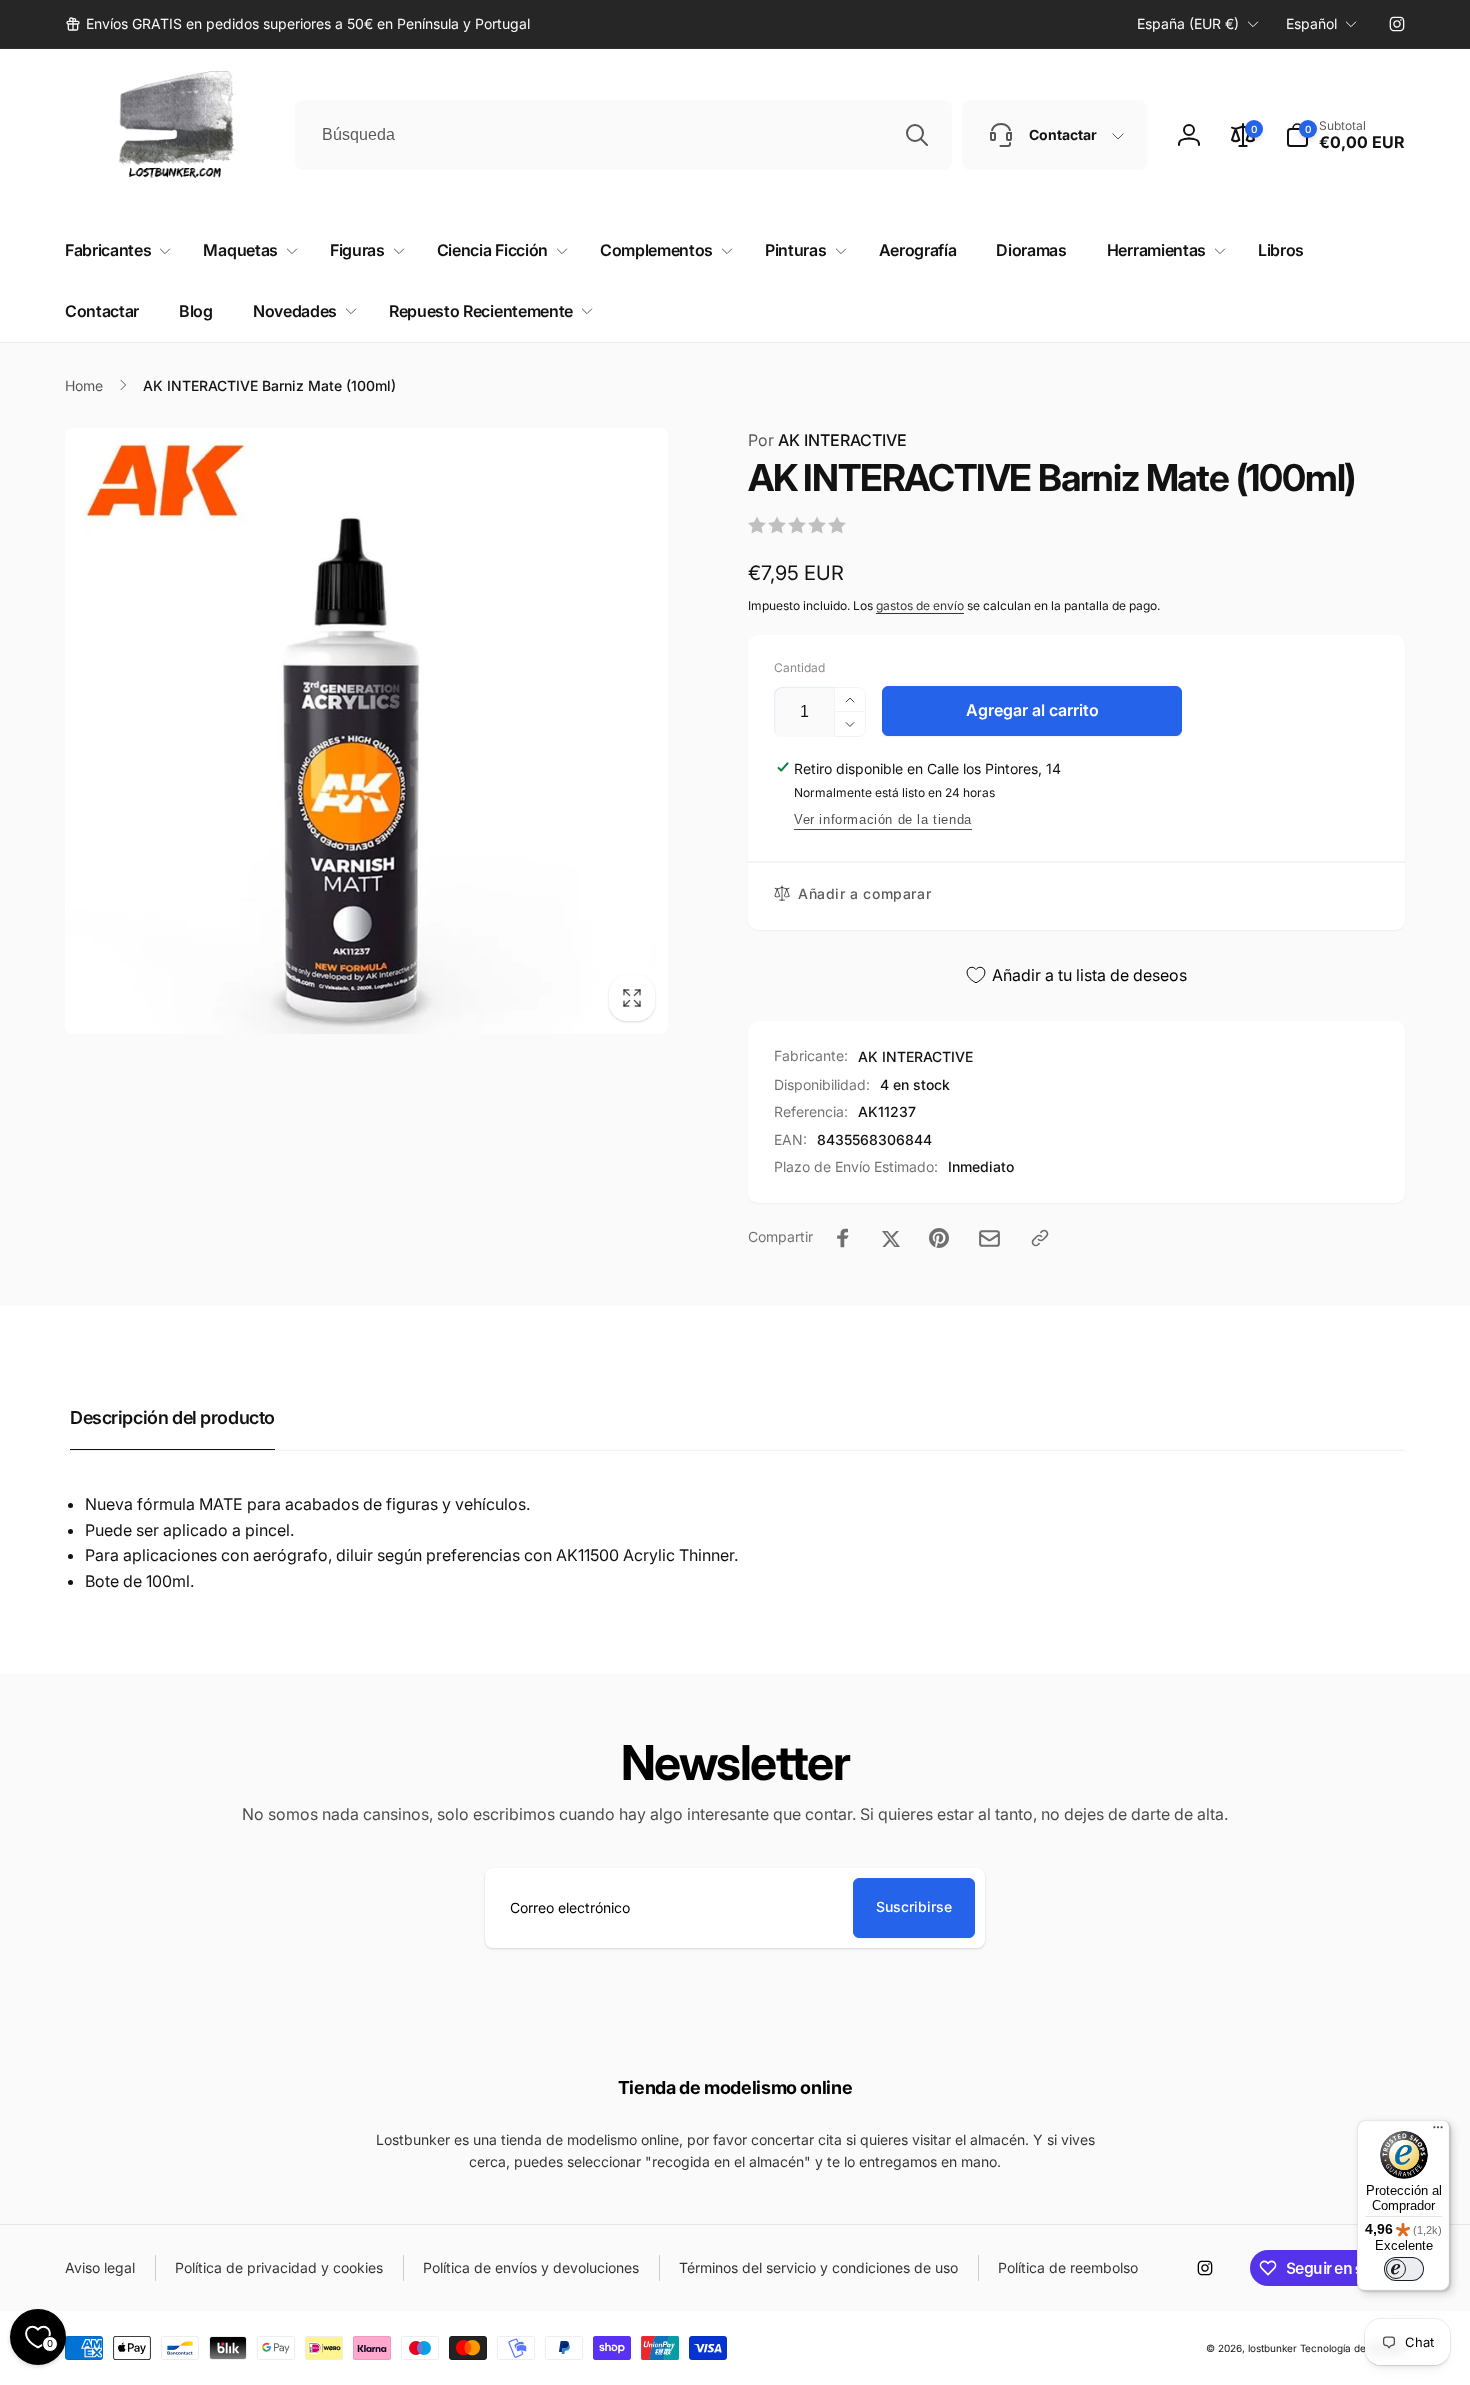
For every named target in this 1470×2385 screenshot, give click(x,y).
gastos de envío (920, 605)
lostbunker (1272, 2348)
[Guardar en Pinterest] (939, 1238)
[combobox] (623, 135)
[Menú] (1438, 2132)
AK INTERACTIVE (827, 440)
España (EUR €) (1188, 23)
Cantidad (799, 667)
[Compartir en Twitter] (891, 1238)
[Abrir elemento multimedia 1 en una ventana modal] (366, 731)
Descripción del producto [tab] (172, 1417)
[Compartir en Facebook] (843, 1238)
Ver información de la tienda (883, 819)
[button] (1345, 135)
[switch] (1404, 2269)
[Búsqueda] (917, 135)
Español (1311, 23)
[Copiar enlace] (1040, 1238)
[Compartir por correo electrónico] (989, 1238)
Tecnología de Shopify (1352, 2348)
